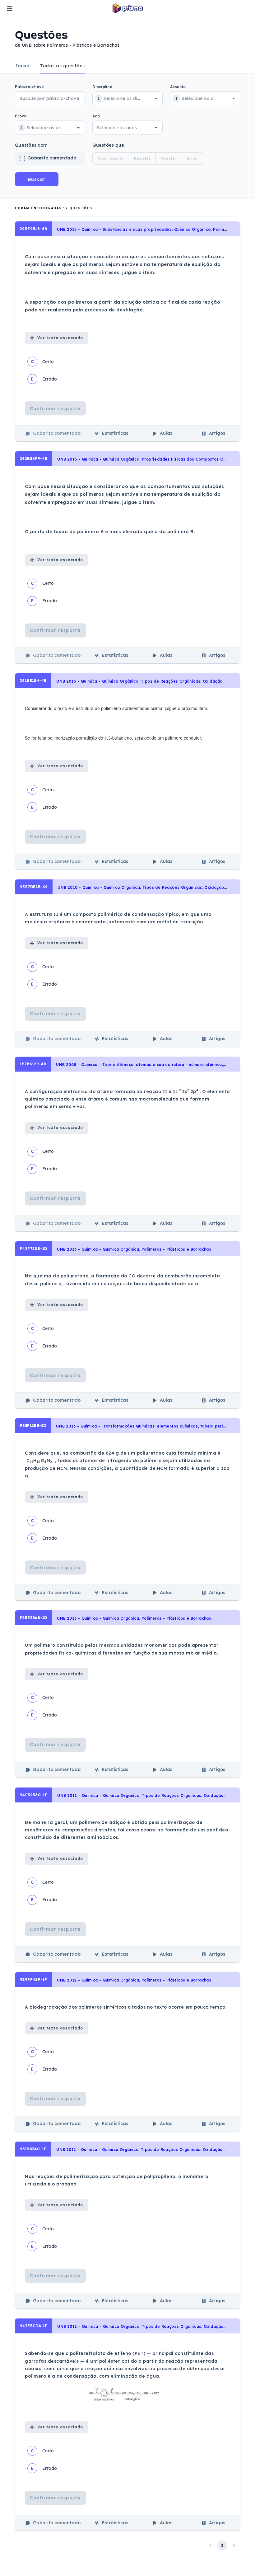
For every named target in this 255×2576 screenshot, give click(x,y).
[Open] (156, 98)
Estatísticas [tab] (115, 433)
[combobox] (122, 98)
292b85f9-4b (34, 459)
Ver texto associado (60, 338)
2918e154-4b (33, 681)
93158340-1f (33, 2149)
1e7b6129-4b (33, 1064)
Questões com (31, 145)
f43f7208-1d (33, 1249)
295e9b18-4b (33, 229)
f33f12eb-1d (33, 1425)
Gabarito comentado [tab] (57, 1400)
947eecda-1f (34, 2326)
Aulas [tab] (166, 433)
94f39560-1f (34, 1795)
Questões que (108, 145)
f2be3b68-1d (33, 1618)
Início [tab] (22, 66)
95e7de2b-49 (34, 887)
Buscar (37, 179)
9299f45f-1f (33, 1979)
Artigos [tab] (217, 433)
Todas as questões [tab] (62, 66)
